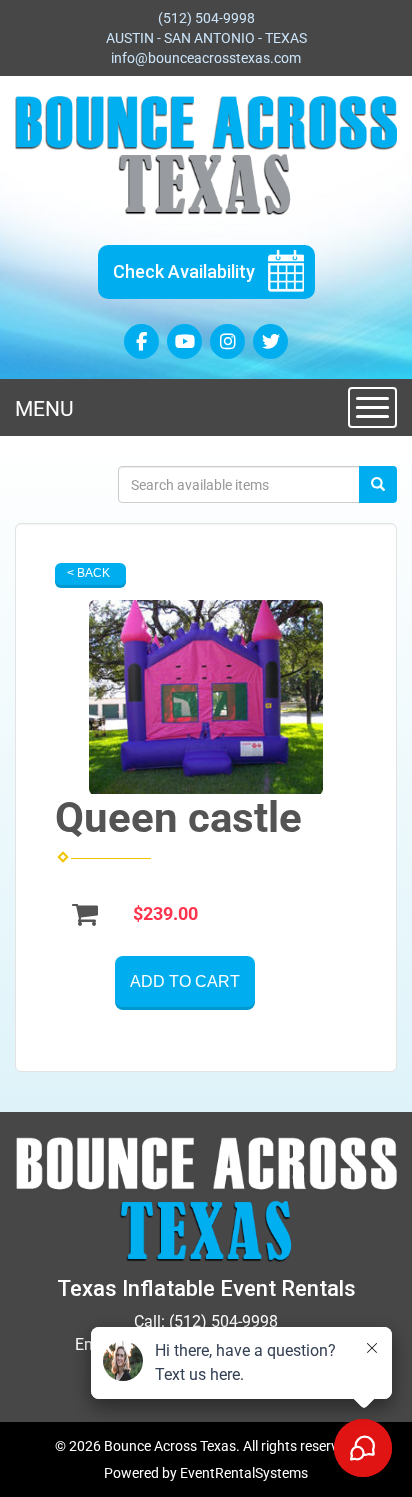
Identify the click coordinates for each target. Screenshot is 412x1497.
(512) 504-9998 (206, 18)
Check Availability (184, 271)
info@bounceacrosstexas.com (206, 58)
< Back (88, 573)
